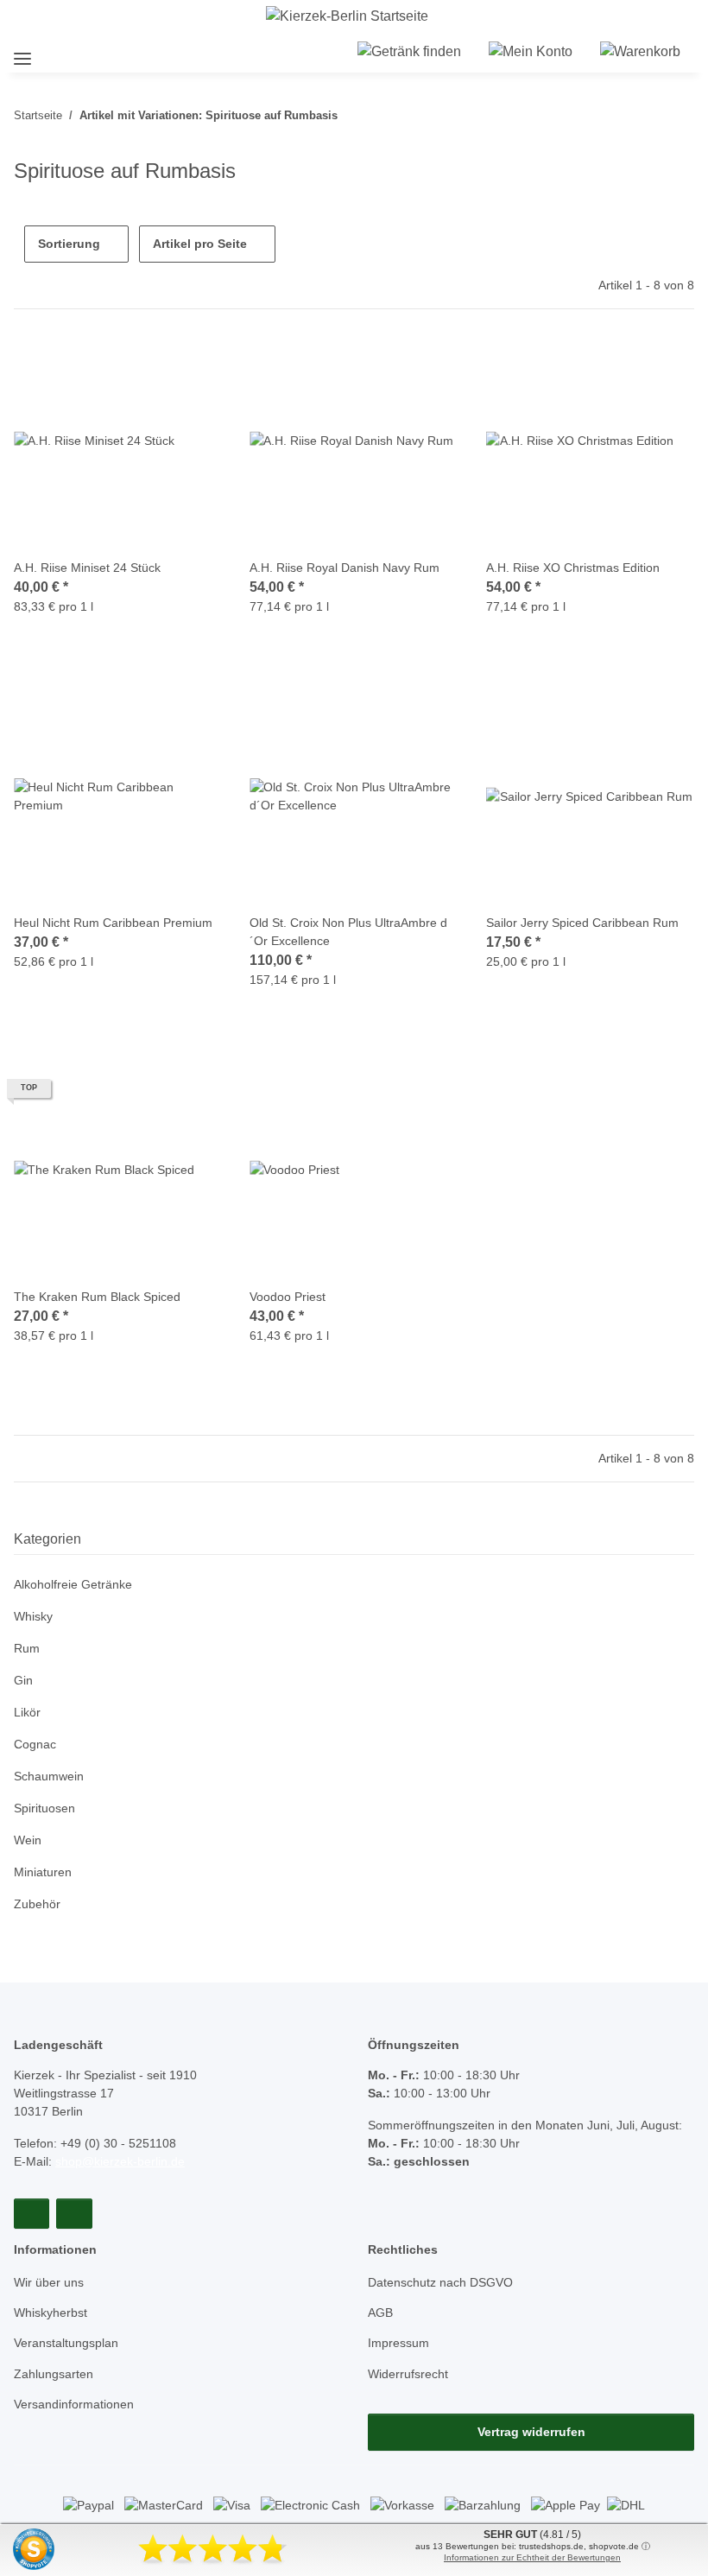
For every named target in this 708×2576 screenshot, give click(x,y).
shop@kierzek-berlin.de (120, 2161)
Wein (28, 1840)
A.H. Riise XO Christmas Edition (573, 568)
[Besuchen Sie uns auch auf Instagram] (74, 2214)
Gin (23, 1680)
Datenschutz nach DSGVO (440, 2282)
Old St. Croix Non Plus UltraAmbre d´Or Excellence (348, 932)
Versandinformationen (74, 2404)
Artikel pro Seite (200, 244)
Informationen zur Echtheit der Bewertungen (532, 2557)
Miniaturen (43, 1872)
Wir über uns (49, 2282)
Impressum (398, 2343)
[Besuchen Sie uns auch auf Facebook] (32, 2214)
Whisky (33, 1616)
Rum (27, 1648)
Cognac (35, 1744)
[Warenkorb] (640, 52)
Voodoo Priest (288, 1297)
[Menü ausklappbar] (22, 51)
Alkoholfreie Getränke (73, 1584)
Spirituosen (44, 1808)
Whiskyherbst (51, 2313)
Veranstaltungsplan (66, 2343)
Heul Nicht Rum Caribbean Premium (113, 923)
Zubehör (37, 1904)
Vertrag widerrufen (531, 2432)
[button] (409, 52)
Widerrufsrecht (408, 2374)
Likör (27, 1712)
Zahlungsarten (54, 2374)
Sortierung (69, 244)
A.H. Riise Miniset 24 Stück (87, 568)
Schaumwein (49, 1776)
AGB (380, 2313)
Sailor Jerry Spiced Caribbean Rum (582, 923)
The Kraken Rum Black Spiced (97, 1297)
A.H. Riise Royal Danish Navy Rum (345, 568)
